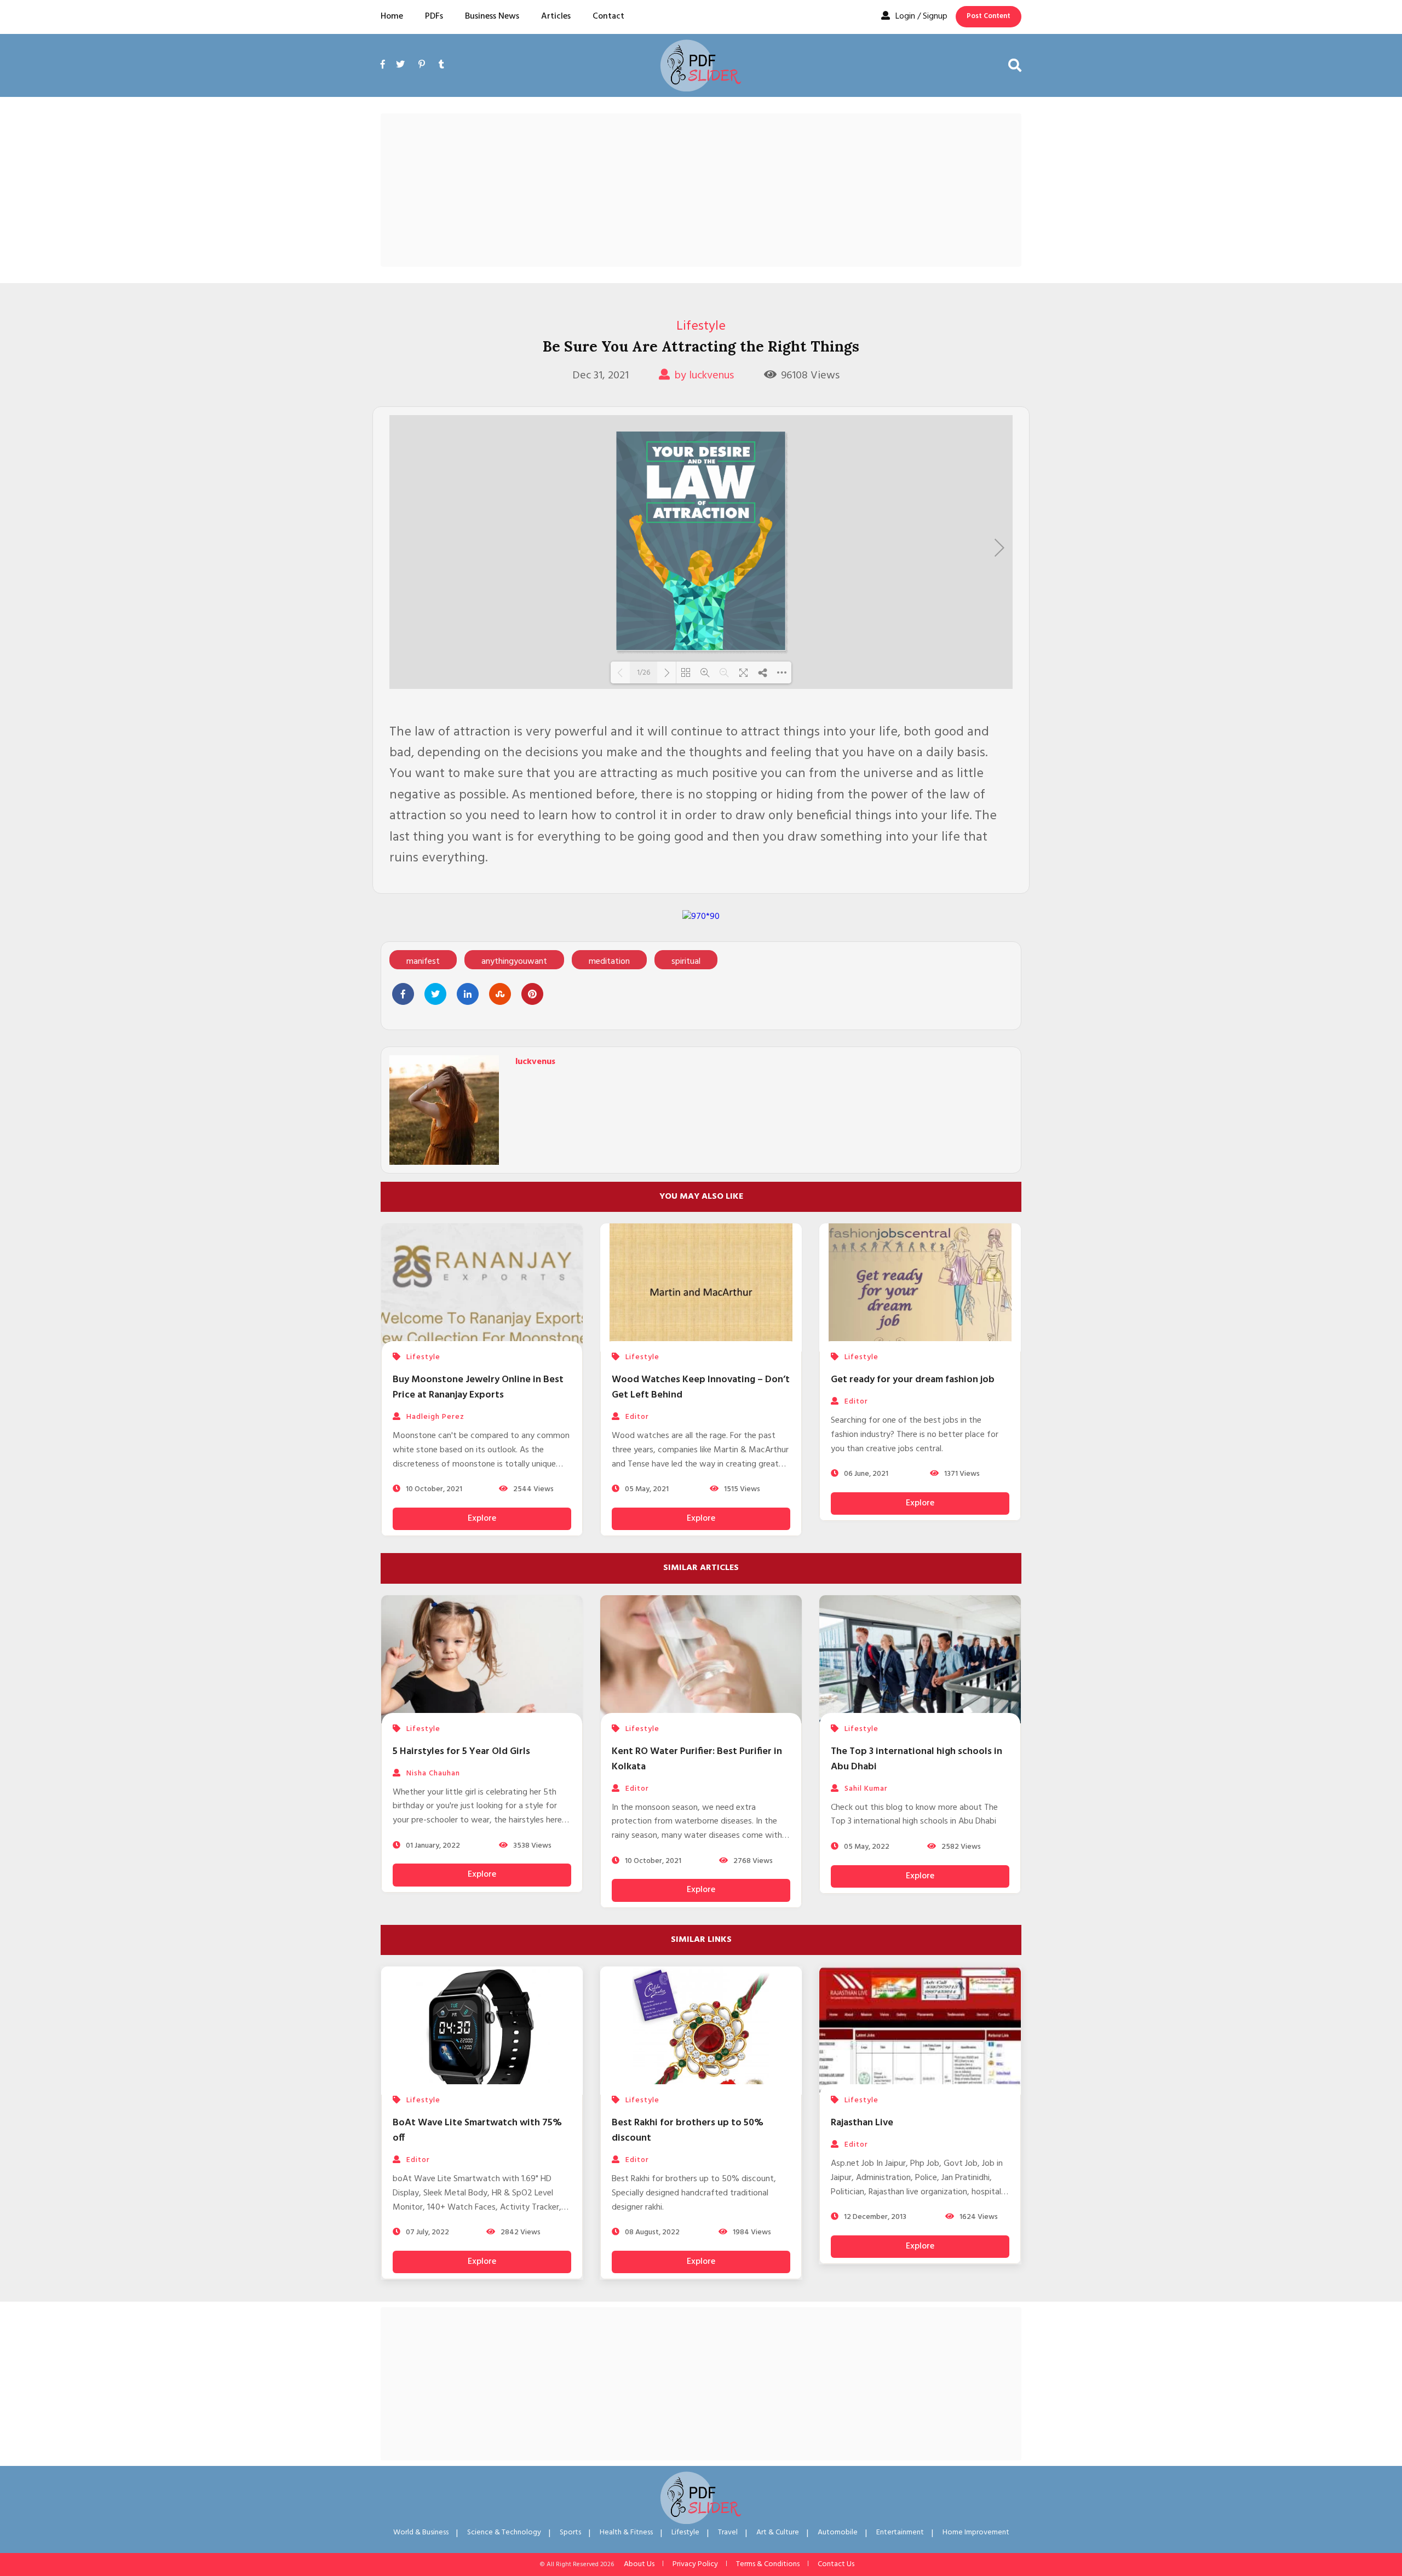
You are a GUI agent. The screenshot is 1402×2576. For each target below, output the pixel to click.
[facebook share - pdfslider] (403, 994)
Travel (728, 2532)
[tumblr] (441, 65)
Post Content (989, 16)
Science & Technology (504, 2532)
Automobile (838, 2532)
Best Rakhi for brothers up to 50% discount (688, 2131)
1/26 (643, 672)
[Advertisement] (701, 190)
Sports (570, 2532)
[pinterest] (422, 65)
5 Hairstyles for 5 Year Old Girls (461, 1752)
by (704, 376)
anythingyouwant (514, 962)
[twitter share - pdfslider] (435, 994)
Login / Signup (921, 16)
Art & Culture (778, 2532)
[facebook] (386, 77)
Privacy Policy (695, 2564)
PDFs (434, 16)
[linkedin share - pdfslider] (468, 994)
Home (392, 16)
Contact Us (836, 2564)
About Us (639, 2564)
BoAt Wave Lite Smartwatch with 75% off (477, 2131)
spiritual (686, 962)
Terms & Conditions (768, 2564)
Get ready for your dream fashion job (913, 1380)
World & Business (421, 2532)
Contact (608, 16)
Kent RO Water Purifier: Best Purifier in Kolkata (697, 1759)
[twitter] (400, 65)
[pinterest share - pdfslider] (532, 994)
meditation (609, 962)
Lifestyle (701, 326)
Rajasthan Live (862, 2123)
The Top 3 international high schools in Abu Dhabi (917, 1759)
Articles (556, 16)
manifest (423, 962)
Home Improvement (976, 2532)
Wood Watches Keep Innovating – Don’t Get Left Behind (701, 1387)
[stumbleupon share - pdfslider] (500, 994)
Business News (492, 16)
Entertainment (900, 2532)
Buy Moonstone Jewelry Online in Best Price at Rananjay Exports (478, 1387)
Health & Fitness (626, 2532)
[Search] (1015, 65)
